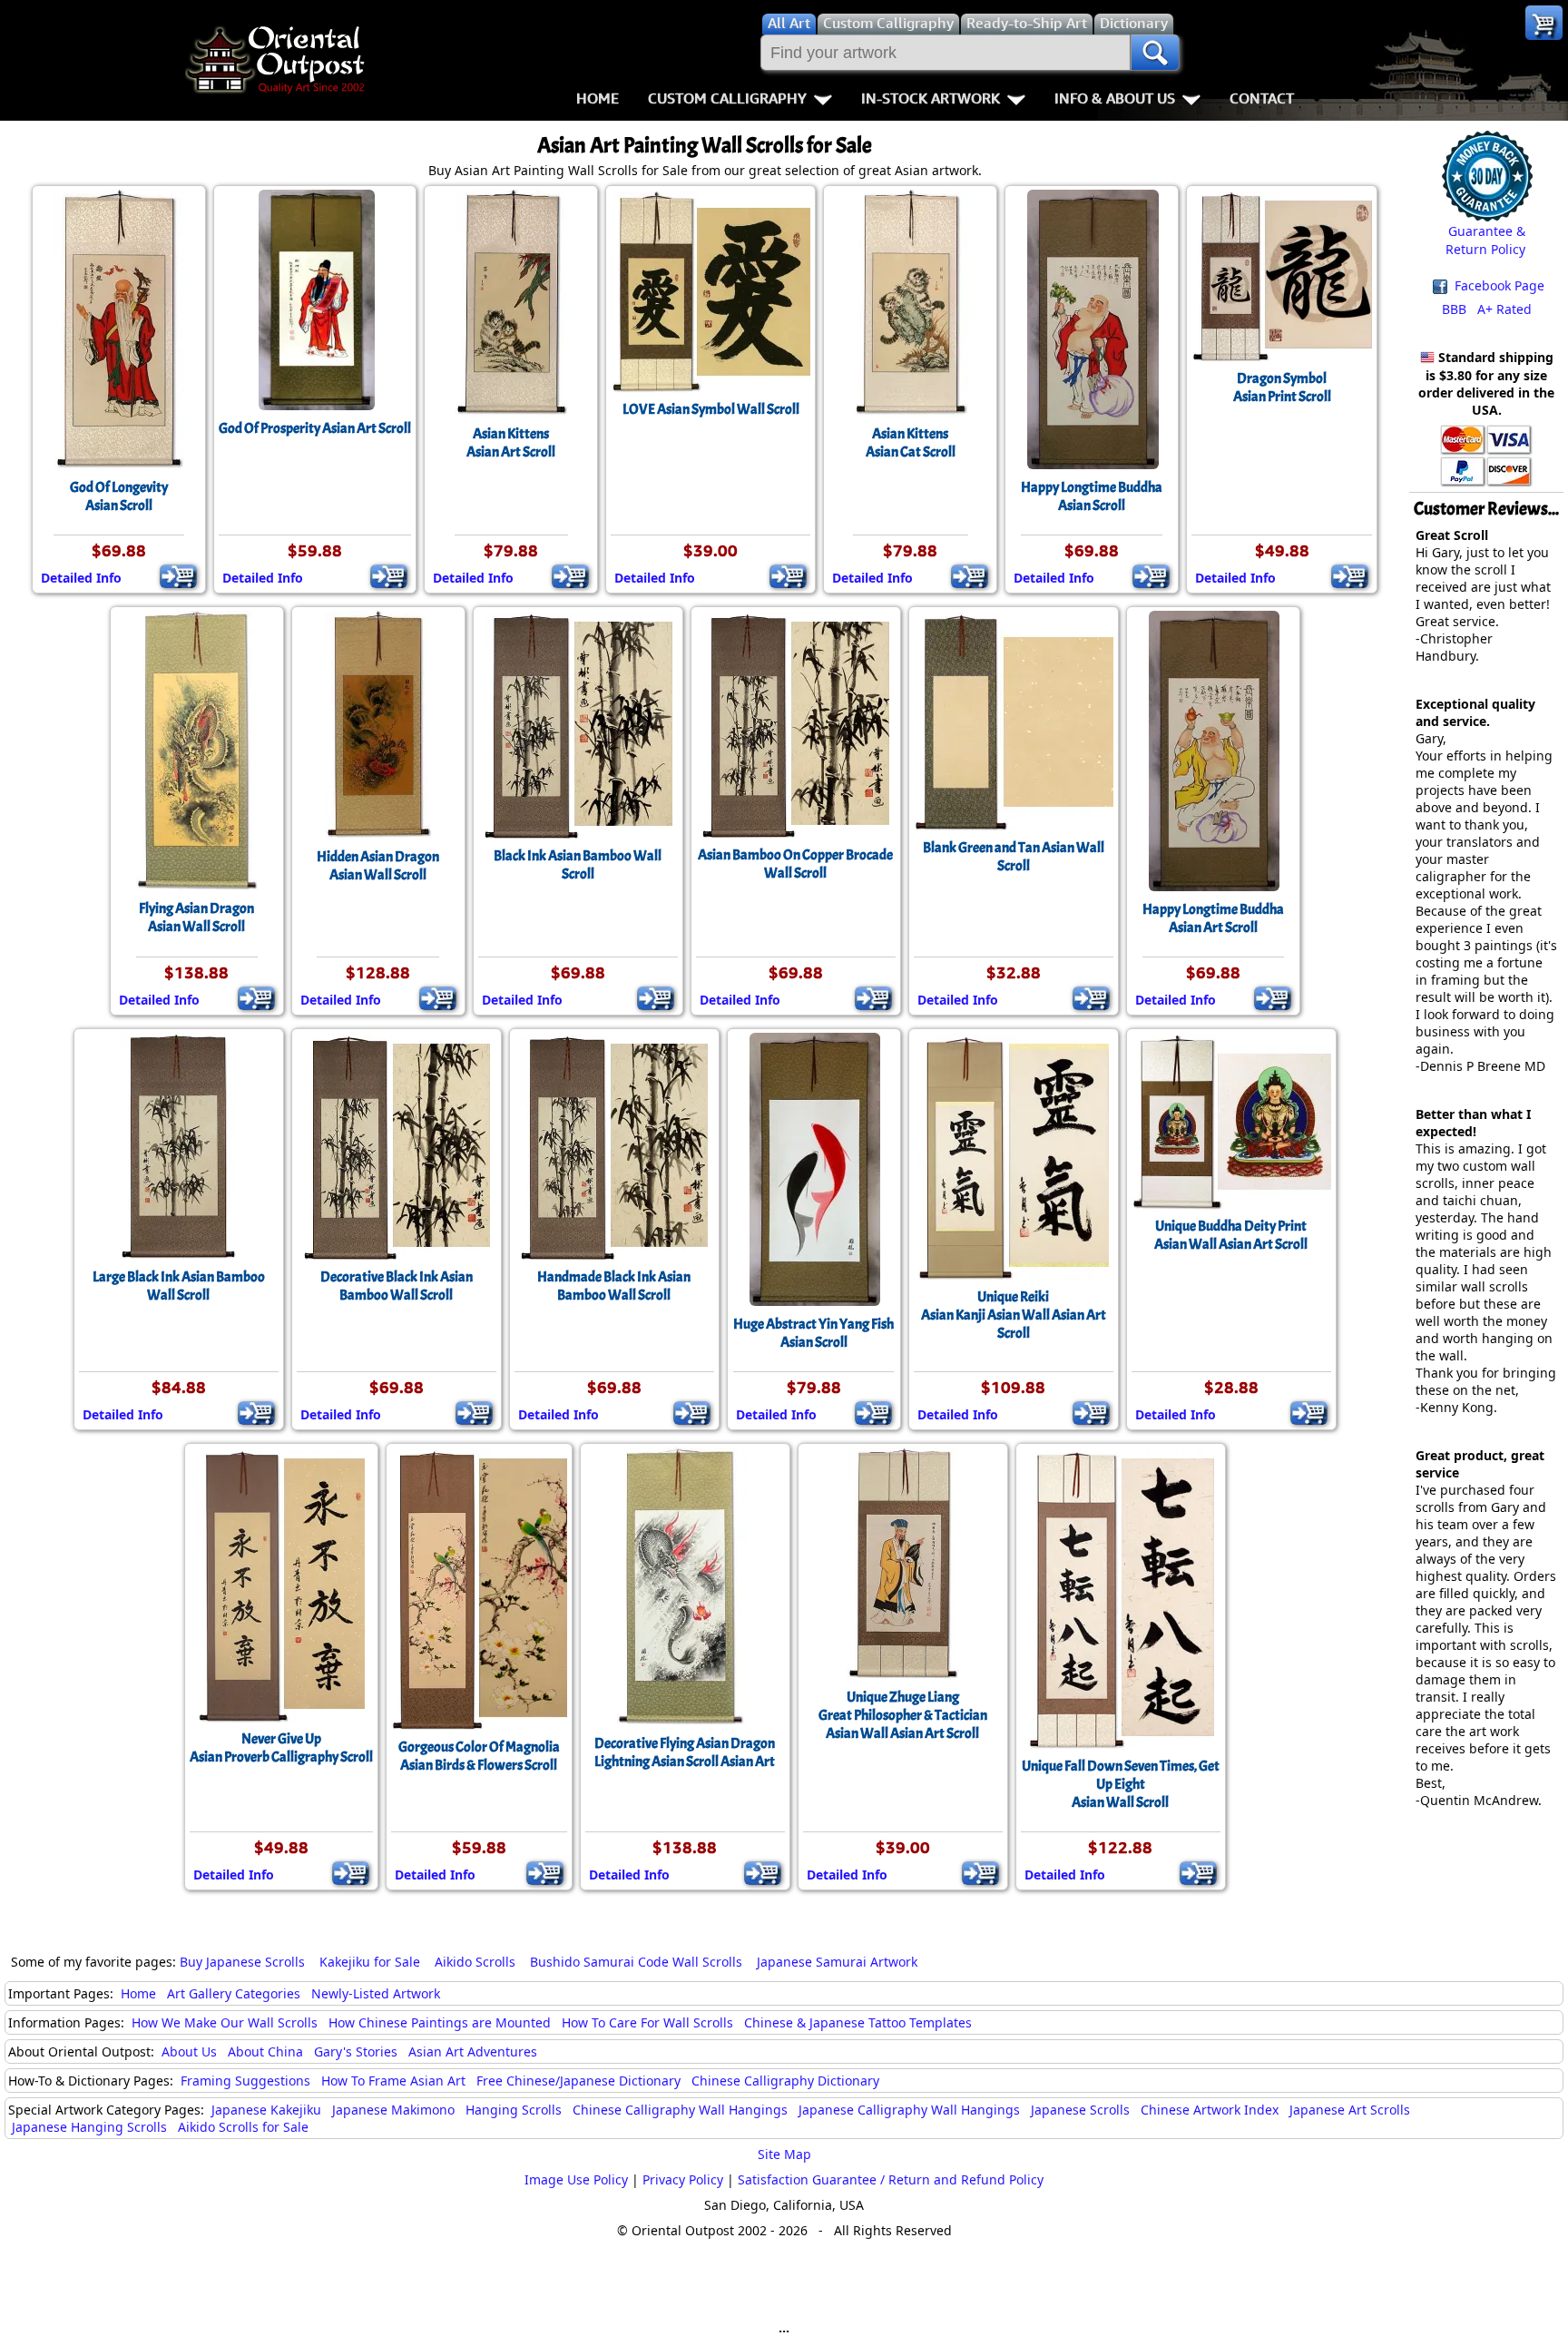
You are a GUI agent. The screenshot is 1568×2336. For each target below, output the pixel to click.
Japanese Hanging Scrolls (89, 2127)
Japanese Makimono (393, 2110)
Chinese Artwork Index (1210, 2110)
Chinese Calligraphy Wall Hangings (680, 2110)
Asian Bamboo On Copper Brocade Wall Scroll (795, 864)
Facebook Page (1498, 285)
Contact (1262, 98)
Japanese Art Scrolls (1350, 2110)
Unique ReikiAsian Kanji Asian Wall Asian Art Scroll (1014, 1315)
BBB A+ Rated (1487, 309)
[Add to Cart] (178, 576)
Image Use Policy (576, 2179)
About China (265, 2051)
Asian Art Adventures (473, 2051)
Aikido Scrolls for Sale (243, 2127)
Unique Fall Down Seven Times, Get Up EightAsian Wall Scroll (1121, 1784)
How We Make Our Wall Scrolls (225, 2022)
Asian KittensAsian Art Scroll (511, 443)
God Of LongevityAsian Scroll (119, 496)
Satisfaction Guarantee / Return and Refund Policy (891, 2179)
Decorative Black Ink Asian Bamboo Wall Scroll (397, 1286)
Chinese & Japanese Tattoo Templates (858, 2022)
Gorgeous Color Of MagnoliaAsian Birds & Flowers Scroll (479, 1756)
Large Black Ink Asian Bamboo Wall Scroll (179, 1286)
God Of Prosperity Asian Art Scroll (315, 428)
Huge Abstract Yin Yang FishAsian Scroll (813, 1333)
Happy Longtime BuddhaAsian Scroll (1092, 496)
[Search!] (1155, 53)
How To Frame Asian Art (393, 2081)
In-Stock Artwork (931, 98)
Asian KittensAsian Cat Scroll (911, 443)
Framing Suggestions (245, 2081)
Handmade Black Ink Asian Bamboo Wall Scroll (614, 1286)
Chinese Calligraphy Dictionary (785, 2081)
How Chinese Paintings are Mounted (440, 2022)
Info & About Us (1115, 98)
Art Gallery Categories (234, 1993)
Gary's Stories (356, 2051)
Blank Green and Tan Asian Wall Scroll (1014, 857)
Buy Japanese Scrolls (242, 1962)
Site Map (784, 2154)
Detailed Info (81, 578)
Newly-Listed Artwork (376, 1993)
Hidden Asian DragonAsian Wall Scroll (378, 866)
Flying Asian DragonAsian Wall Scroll (196, 918)
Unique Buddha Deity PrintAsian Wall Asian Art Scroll (1231, 1235)
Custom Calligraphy (727, 98)
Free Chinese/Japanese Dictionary (578, 2081)
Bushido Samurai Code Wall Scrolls (636, 1962)
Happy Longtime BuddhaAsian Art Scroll (1213, 918)
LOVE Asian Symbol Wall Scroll (711, 409)
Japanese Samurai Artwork (837, 1962)
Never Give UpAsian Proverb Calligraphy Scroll (281, 1748)
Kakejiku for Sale (370, 1962)
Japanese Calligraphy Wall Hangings (909, 2110)
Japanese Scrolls (1080, 2110)
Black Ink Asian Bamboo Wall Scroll (578, 865)
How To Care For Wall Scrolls (647, 2022)
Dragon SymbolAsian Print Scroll (1282, 388)
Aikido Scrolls (475, 1962)
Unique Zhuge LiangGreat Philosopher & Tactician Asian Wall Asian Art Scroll (903, 1715)
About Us (189, 2051)
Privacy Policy (683, 2179)
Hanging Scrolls (514, 2110)
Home (598, 98)
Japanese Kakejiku (266, 2110)
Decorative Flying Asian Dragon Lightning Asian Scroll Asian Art (685, 1752)
